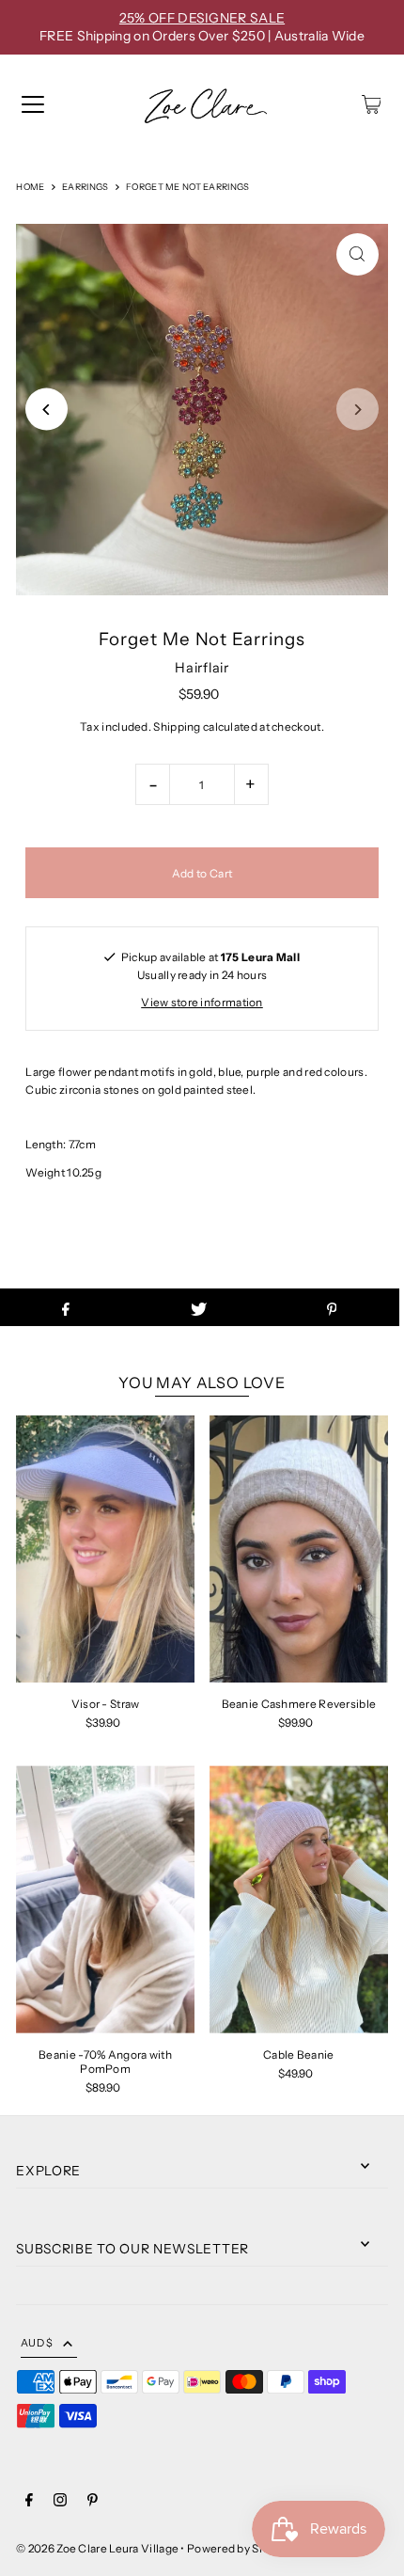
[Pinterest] (93, 2502)
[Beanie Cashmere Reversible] (299, 1549)
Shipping (177, 727)
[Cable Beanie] (299, 1899)
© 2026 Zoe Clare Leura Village (97, 2548)
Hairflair (202, 668)
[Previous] (47, 410)
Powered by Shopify (240, 2548)
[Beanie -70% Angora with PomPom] (105, 1899)
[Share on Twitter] (199, 1307)
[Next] (357, 410)
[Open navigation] (33, 104)
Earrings (85, 187)
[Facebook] (29, 2502)
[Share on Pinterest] (331, 1307)
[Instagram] (60, 2502)
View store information (202, 1002)
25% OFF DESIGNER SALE (202, 18)
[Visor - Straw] (105, 1549)
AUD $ (37, 2343)
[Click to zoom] (357, 254)
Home (30, 187)
